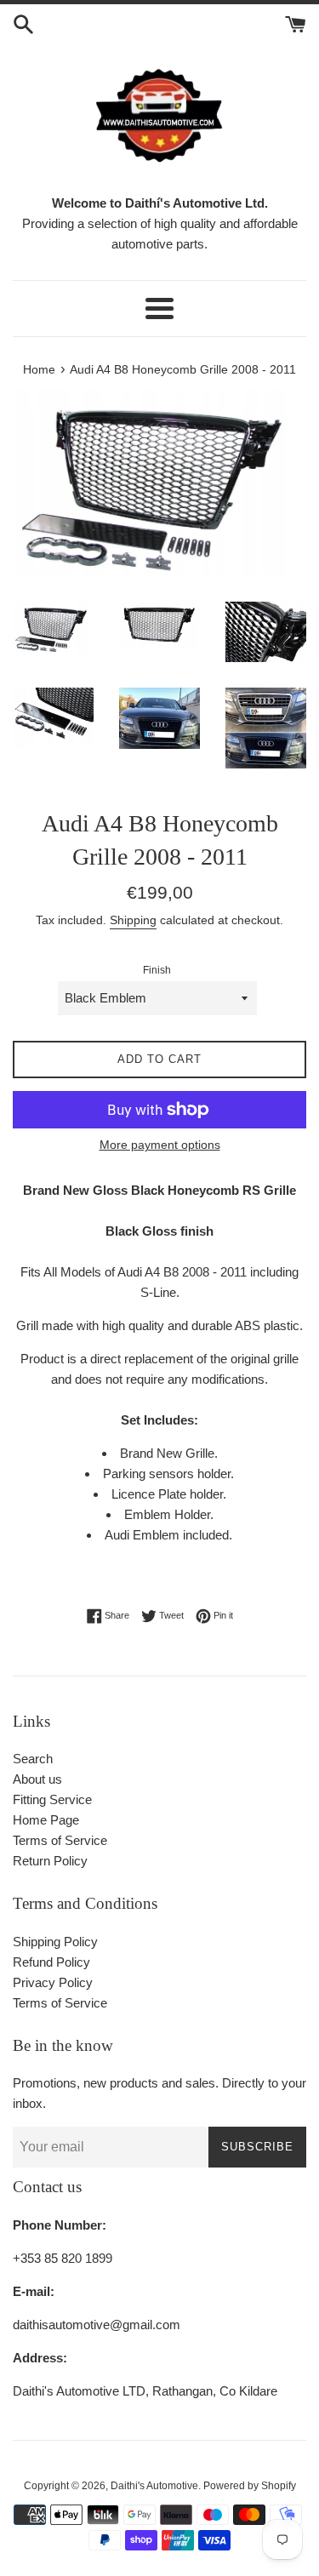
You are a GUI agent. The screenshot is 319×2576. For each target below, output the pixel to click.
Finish (157, 970)
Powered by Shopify (250, 2486)
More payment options (160, 1145)
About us (37, 1779)
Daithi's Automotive (154, 2486)
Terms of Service (60, 1840)
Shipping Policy (55, 1942)
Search (33, 1759)
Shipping (133, 920)
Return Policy (50, 1861)
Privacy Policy (53, 1982)
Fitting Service (52, 1799)
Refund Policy (51, 1962)
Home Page (46, 1820)
